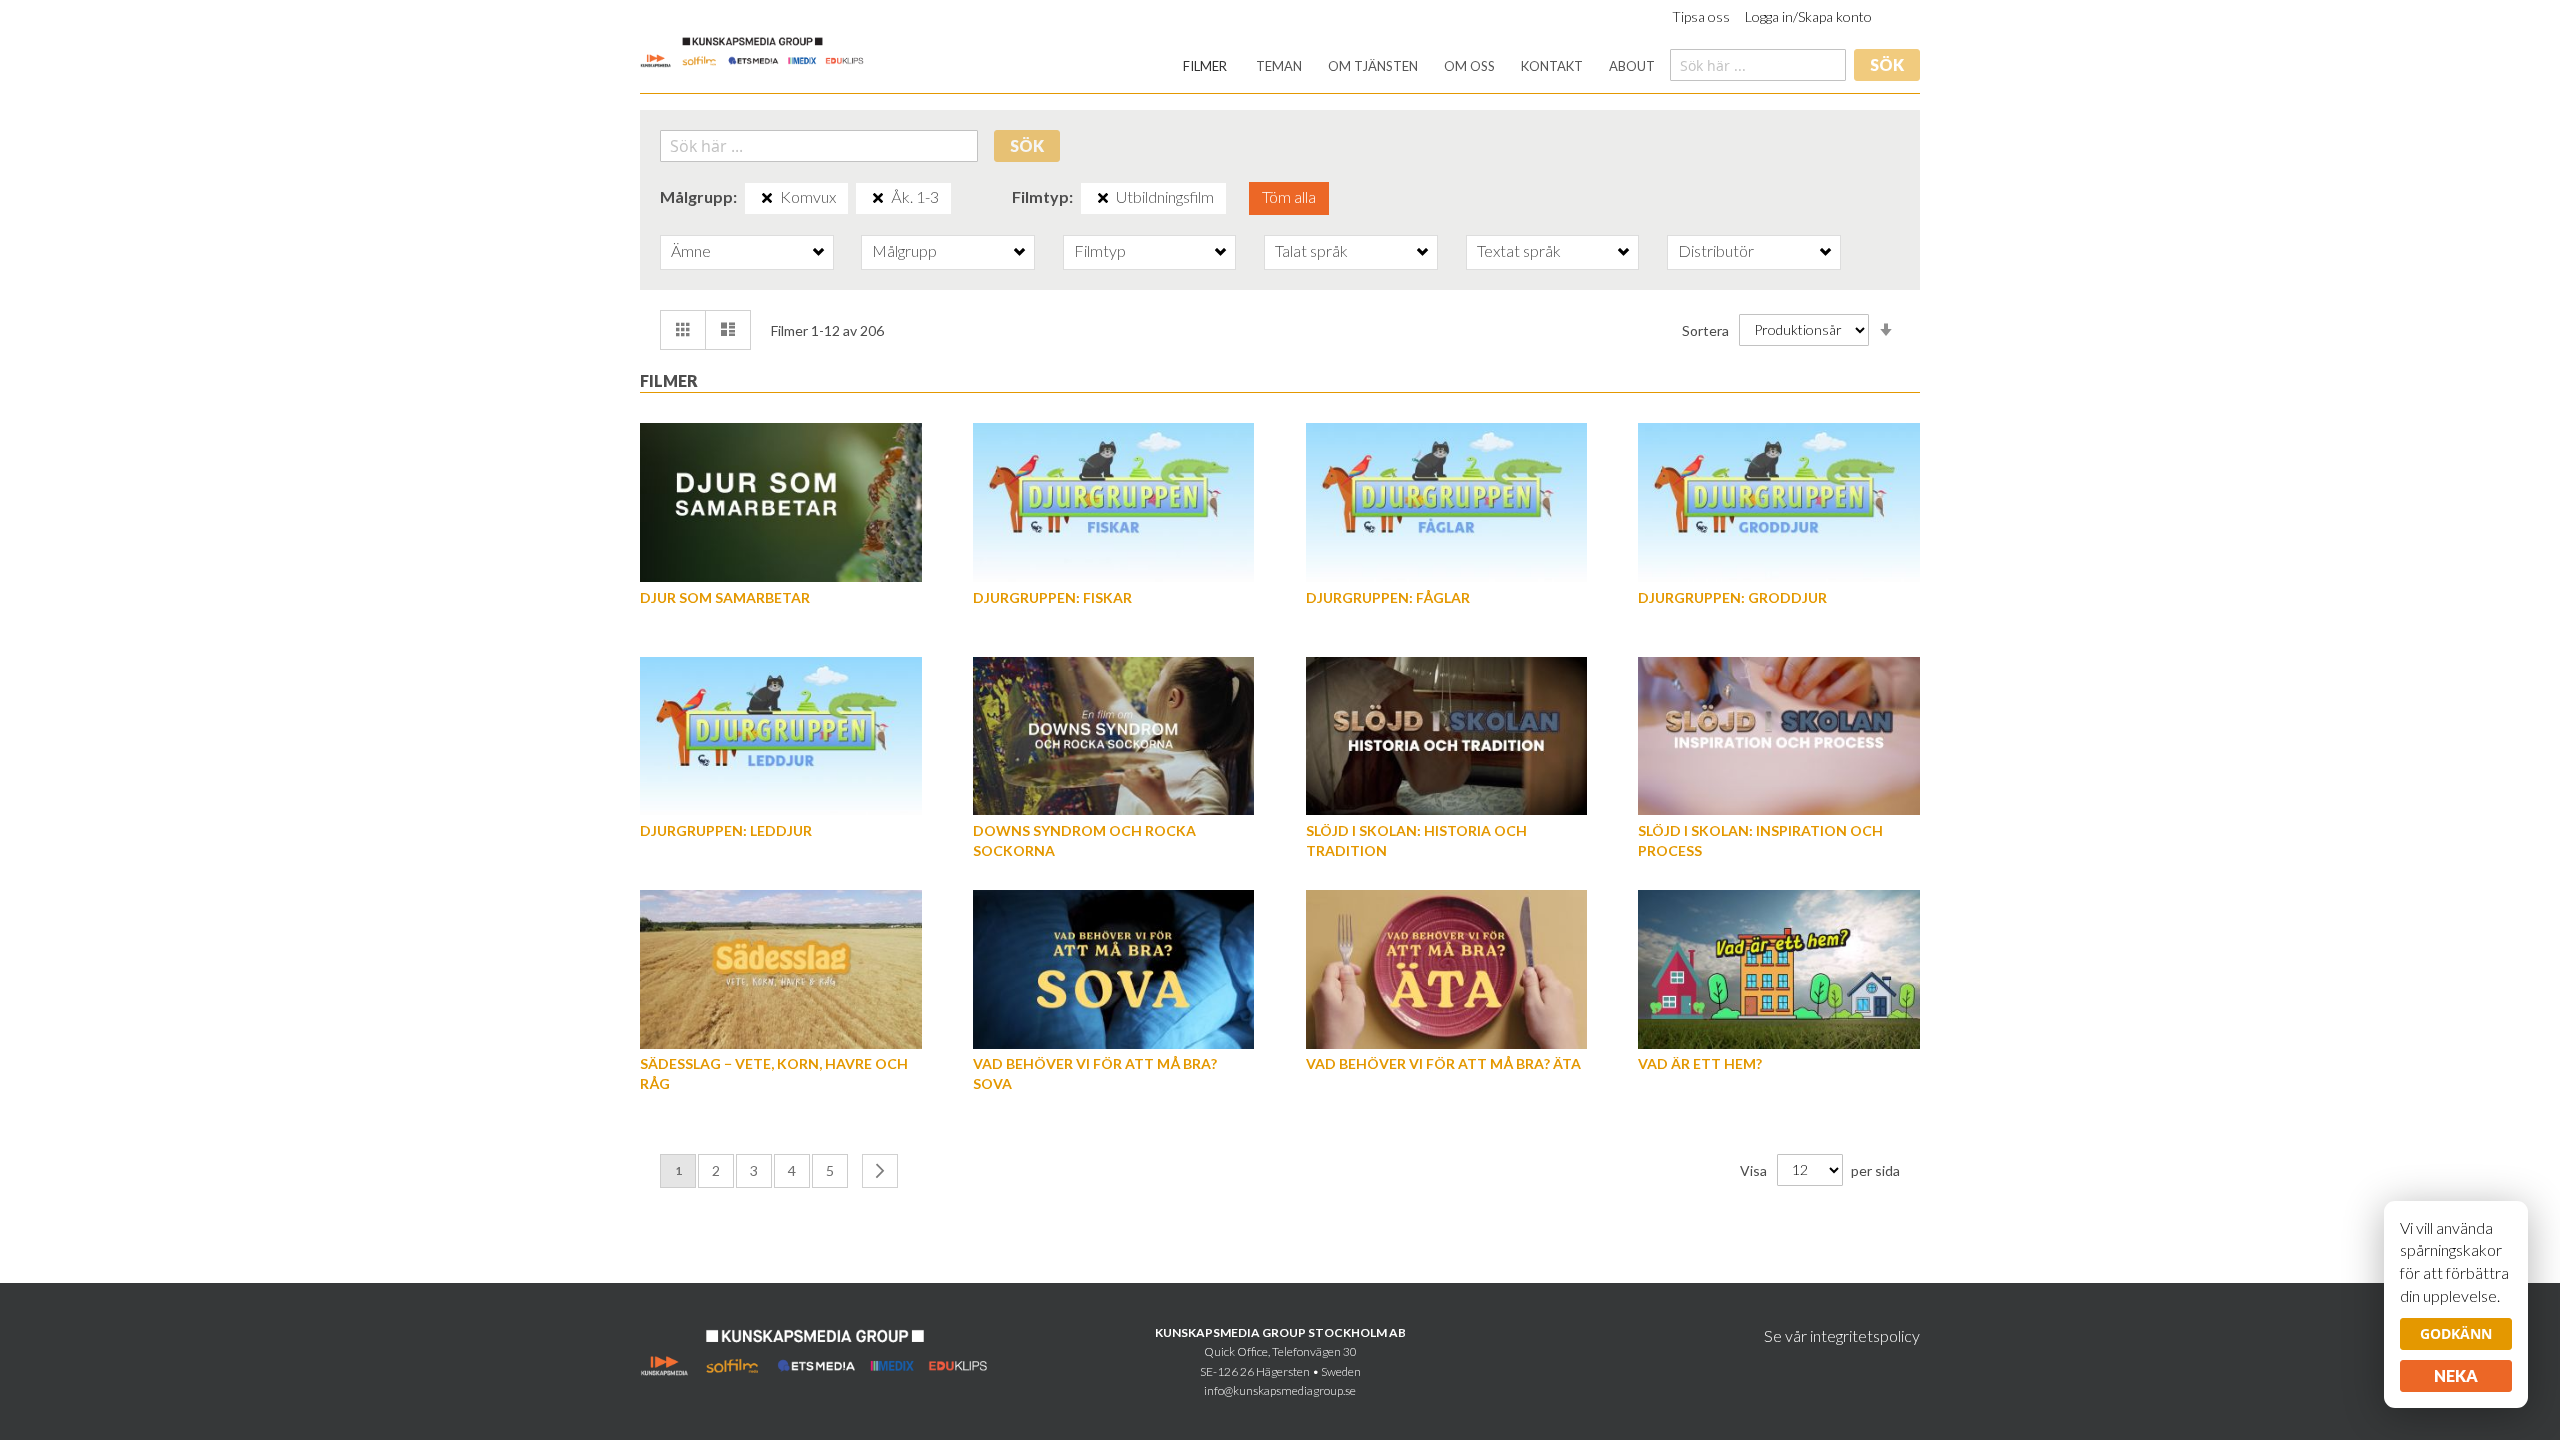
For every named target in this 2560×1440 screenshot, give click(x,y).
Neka (2456, 1375)
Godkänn (2456, 1333)
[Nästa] (880, 1171)
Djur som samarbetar (725, 597)
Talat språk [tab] (1311, 250)
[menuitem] (1205, 66)
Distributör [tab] (1716, 250)
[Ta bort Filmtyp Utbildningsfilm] (1103, 198)
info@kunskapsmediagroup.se (1280, 1390)
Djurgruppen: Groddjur (1732, 597)
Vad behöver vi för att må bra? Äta (1443, 1063)
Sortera (1705, 329)
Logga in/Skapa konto (1808, 16)
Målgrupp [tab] (904, 250)
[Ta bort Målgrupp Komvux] (767, 198)
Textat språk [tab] (1519, 250)
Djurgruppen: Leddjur (726, 830)
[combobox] (1758, 65)
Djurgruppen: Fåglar (1388, 597)
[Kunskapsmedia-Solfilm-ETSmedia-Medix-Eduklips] (752, 50)
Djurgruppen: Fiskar (1052, 597)
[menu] (1419, 66)
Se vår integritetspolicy (1842, 1335)
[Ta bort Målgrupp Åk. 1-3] (878, 198)
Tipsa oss (1701, 16)
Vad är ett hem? (1700, 1063)
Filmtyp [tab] (1100, 250)
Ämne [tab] (691, 250)
